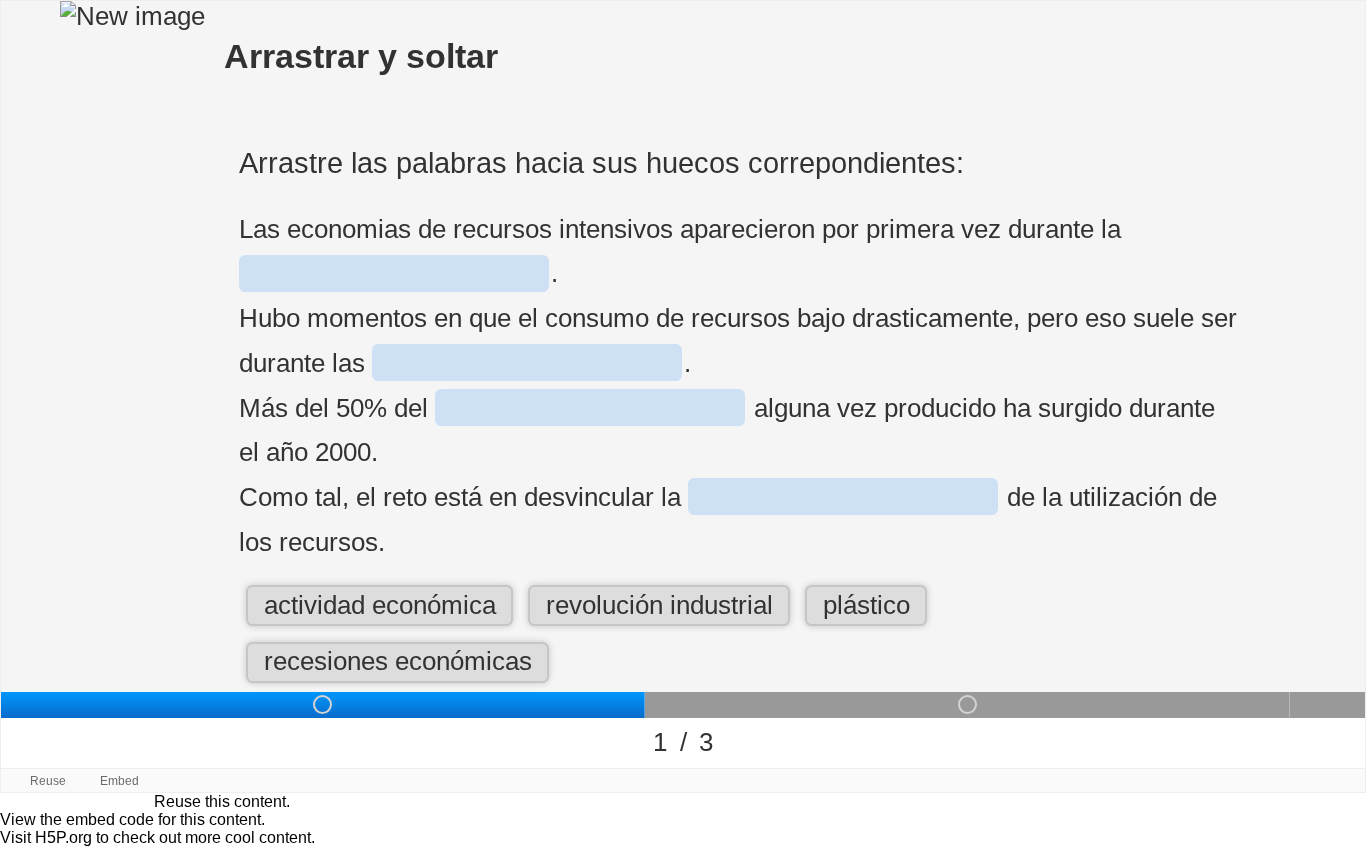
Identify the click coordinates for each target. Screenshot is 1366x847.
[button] (379, 605)
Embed (119, 781)
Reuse (48, 781)
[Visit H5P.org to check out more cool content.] (1345, 780)
